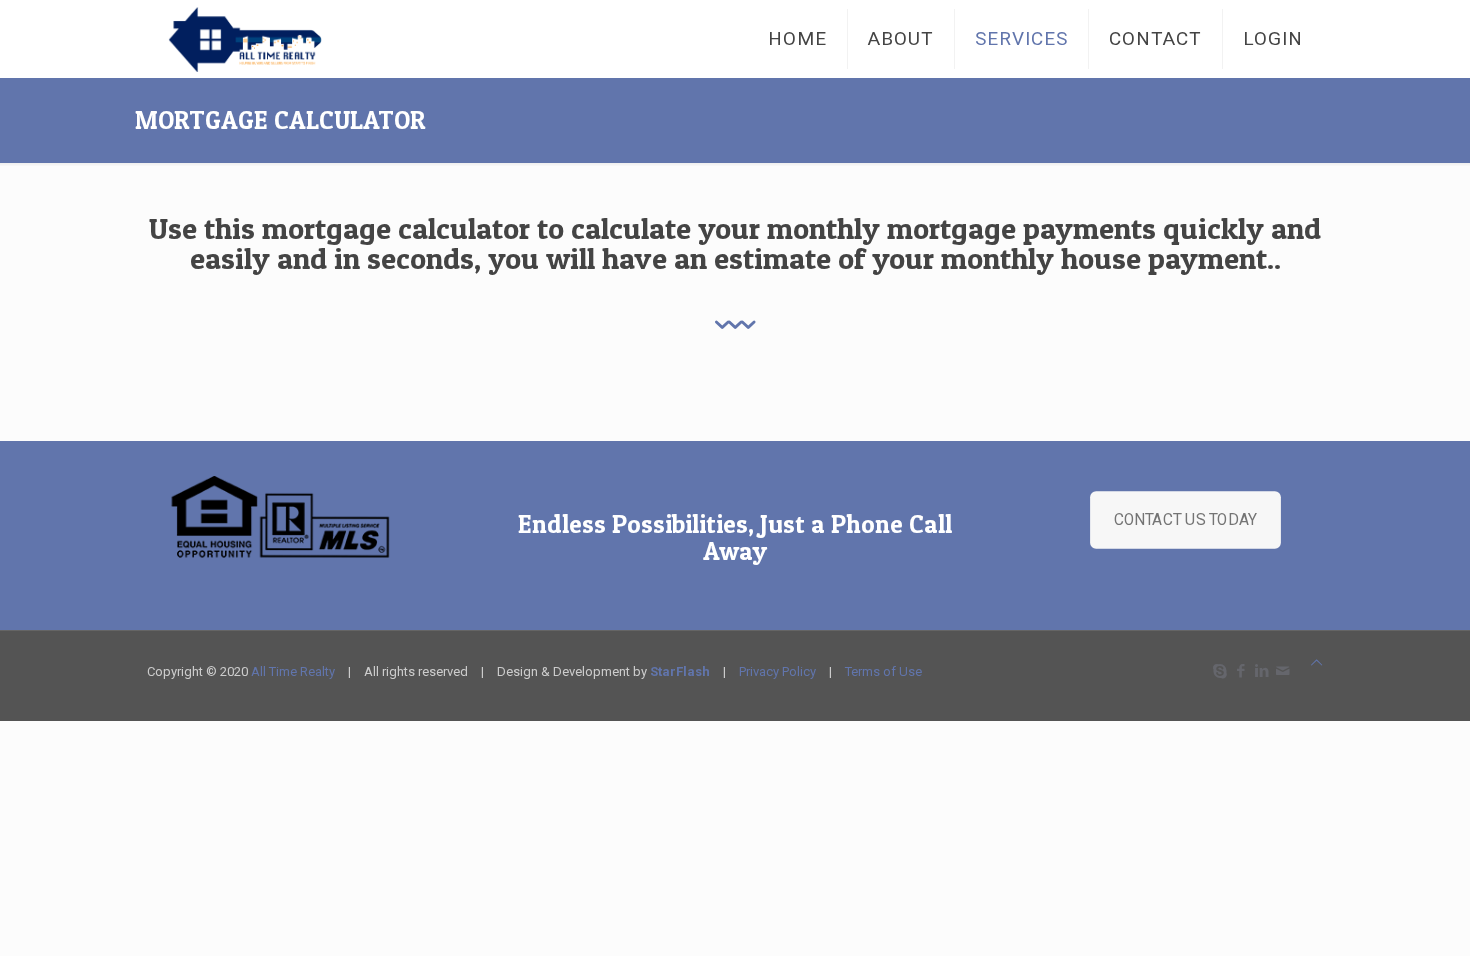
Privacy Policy (777, 671)
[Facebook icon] (1240, 671)
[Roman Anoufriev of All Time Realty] (268, 38)
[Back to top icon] (1316, 662)
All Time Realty (293, 671)
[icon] (1282, 671)
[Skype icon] (1219, 671)
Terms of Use (883, 671)
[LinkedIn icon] (1261, 671)
